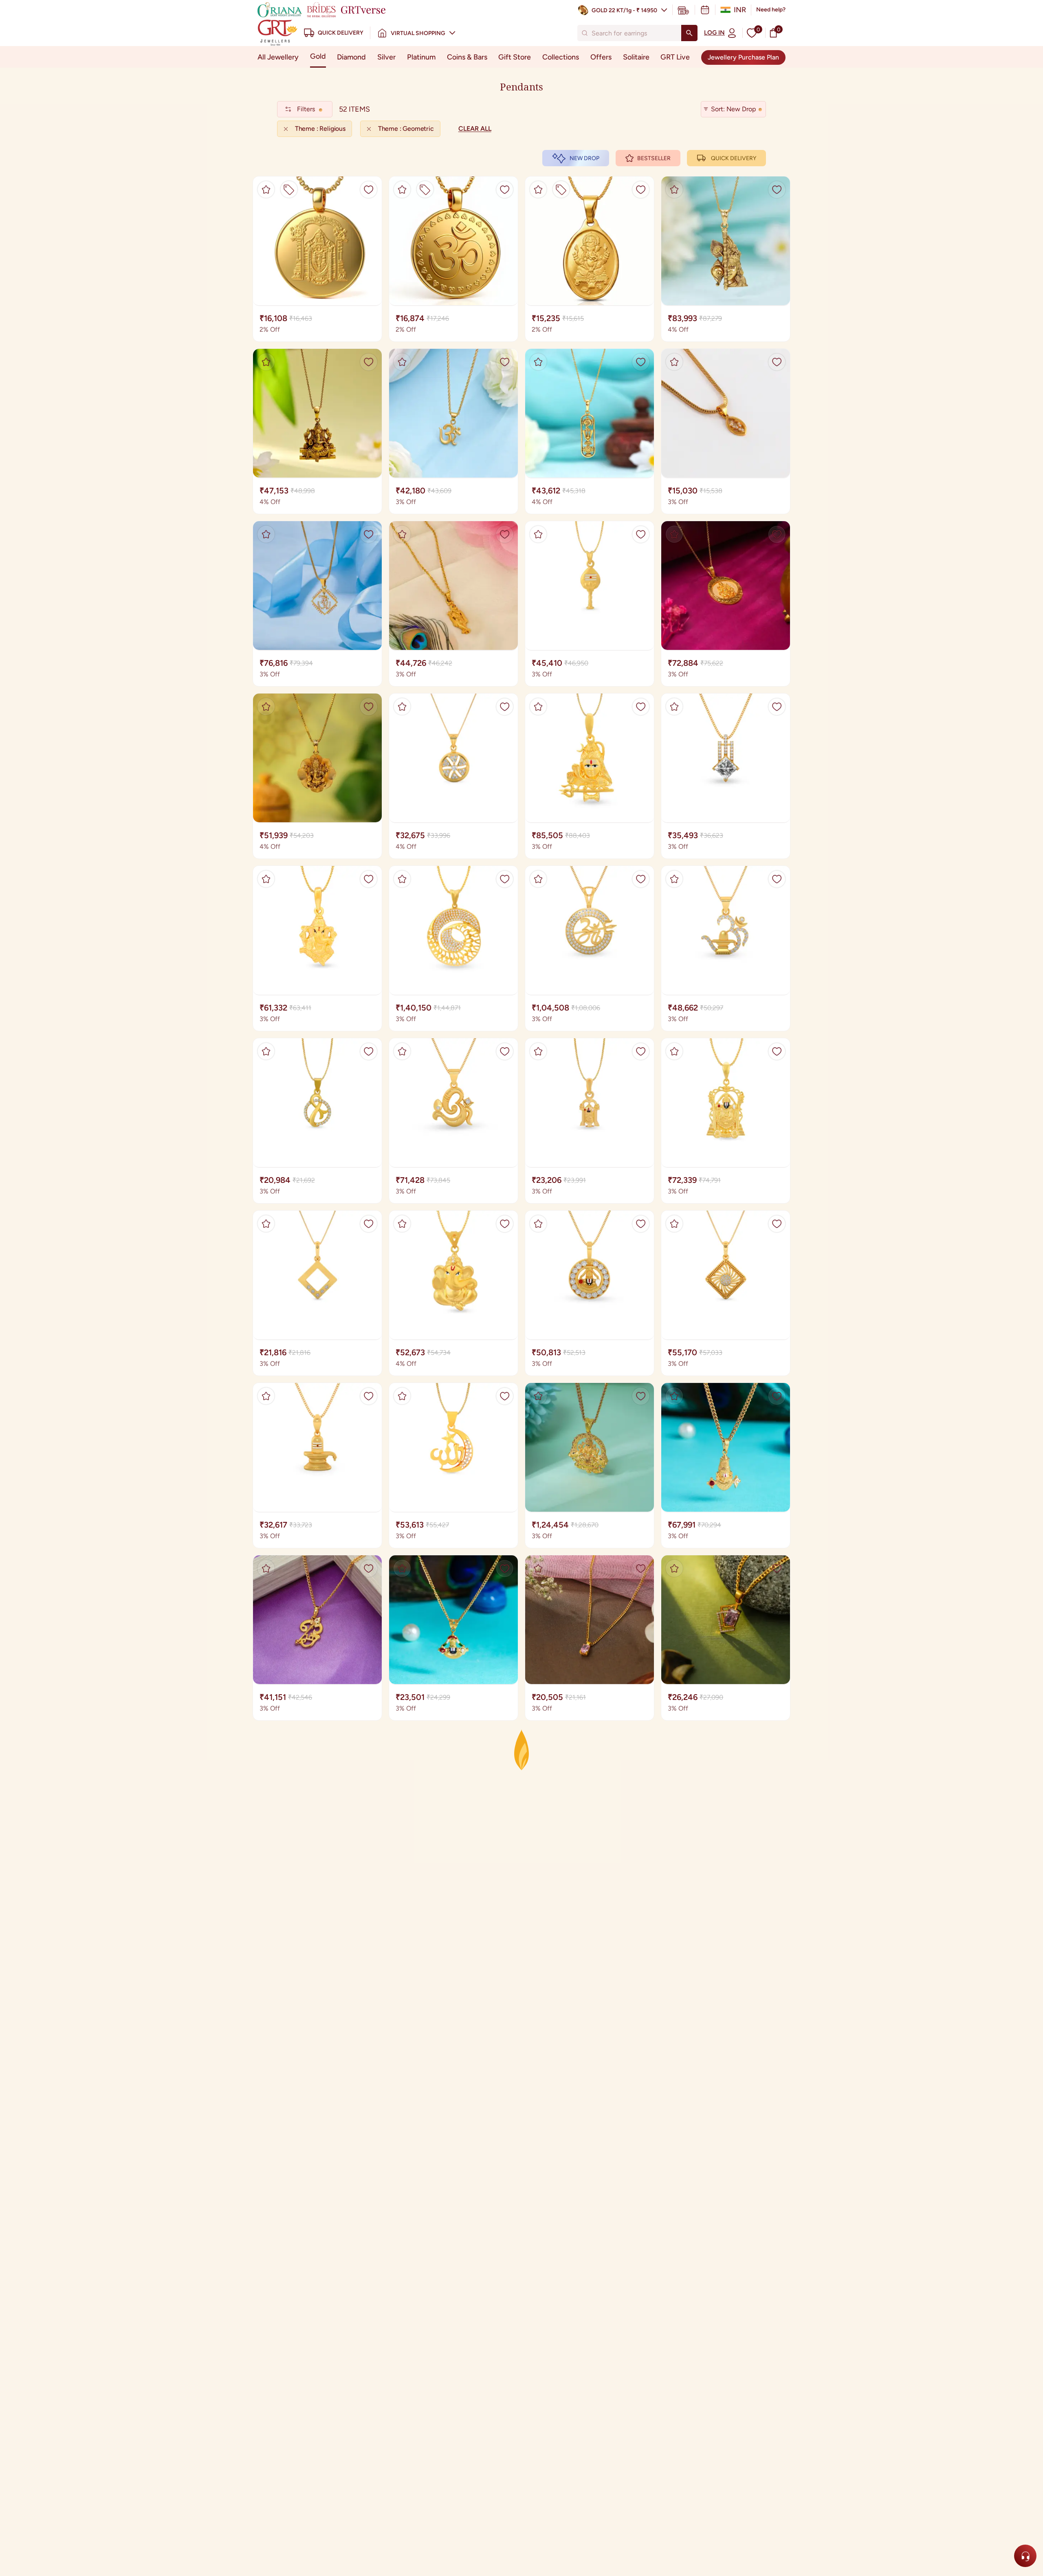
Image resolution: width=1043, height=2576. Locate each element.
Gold (318, 56)
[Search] (689, 33)
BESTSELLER (654, 158)
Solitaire (636, 57)
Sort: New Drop (733, 109)
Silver (386, 57)
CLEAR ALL (475, 129)
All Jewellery (278, 57)
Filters (306, 109)
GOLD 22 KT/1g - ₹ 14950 (624, 10)
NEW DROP (584, 158)
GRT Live (675, 57)
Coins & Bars (467, 57)
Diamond (351, 57)
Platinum (421, 57)
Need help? (771, 10)
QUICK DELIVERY (734, 158)
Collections (561, 57)
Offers (601, 57)
